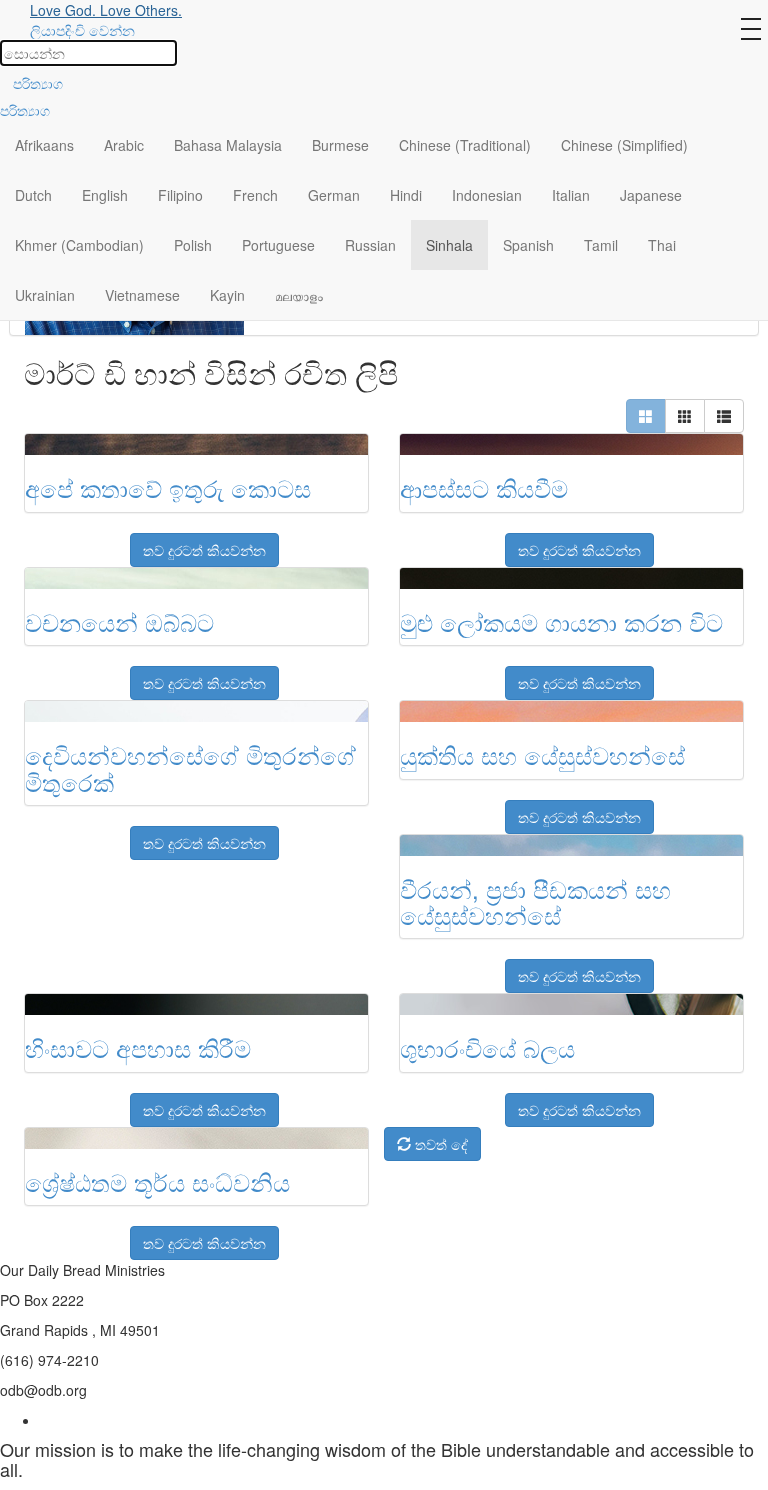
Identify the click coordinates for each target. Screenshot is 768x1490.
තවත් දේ (439, 1144)
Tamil (601, 245)
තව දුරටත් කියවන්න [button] (204, 550)
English (105, 195)
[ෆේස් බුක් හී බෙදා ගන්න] (37, 540)
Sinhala (449, 245)
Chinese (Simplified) (624, 145)
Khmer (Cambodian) (79, 245)
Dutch (33, 195)
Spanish (528, 245)
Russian (370, 245)
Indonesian (487, 195)
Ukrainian (45, 295)
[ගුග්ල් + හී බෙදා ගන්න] (62, 540)
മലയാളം (299, 295)
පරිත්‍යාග (38, 83)
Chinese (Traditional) (465, 145)
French (255, 195)
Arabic (124, 145)
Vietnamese (142, 295)
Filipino (180, 195)
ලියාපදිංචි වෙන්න (82, 30)
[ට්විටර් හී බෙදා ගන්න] (87, 540)
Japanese (651, 195)
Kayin (227, 295)
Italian (571, 195)
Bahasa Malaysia (228, 145)
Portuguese (278, 245)
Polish (193, 245)
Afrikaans (44, 145)
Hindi (406, 195)
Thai (662, 245)
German (334, 195)
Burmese (340, 145)
